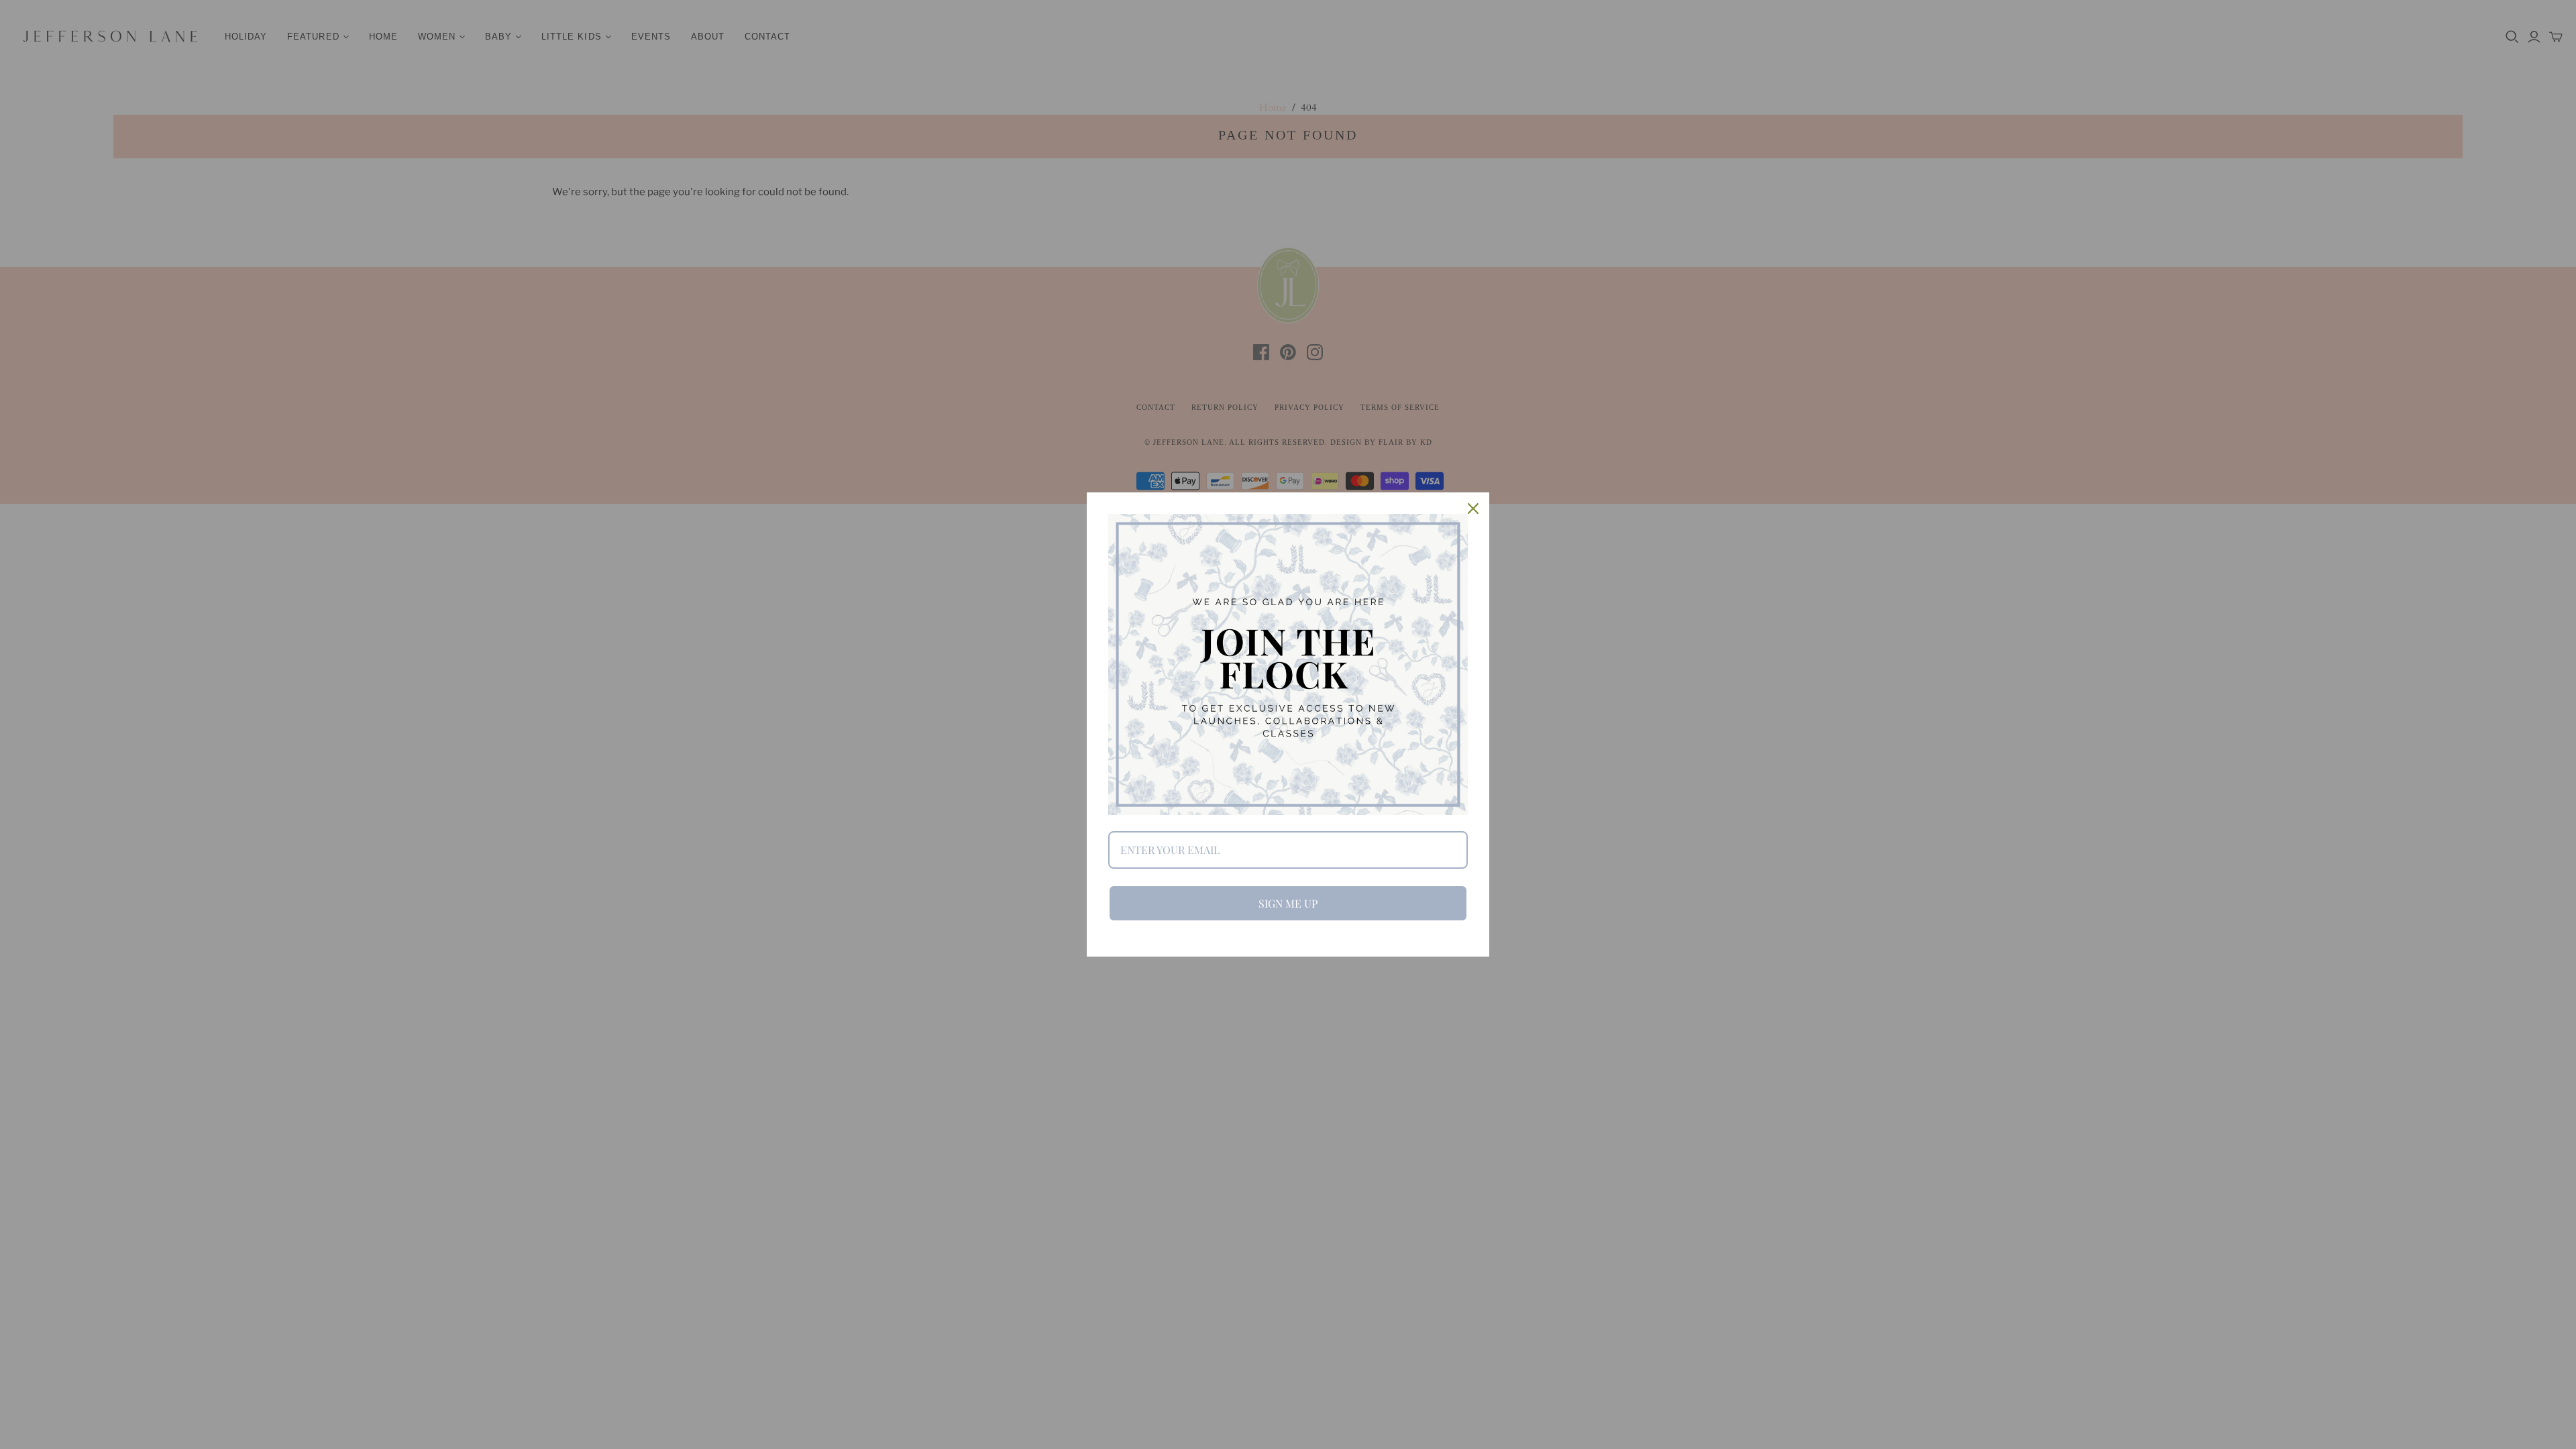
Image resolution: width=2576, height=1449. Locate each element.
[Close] (1473, 508)
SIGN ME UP (1288, 903)
